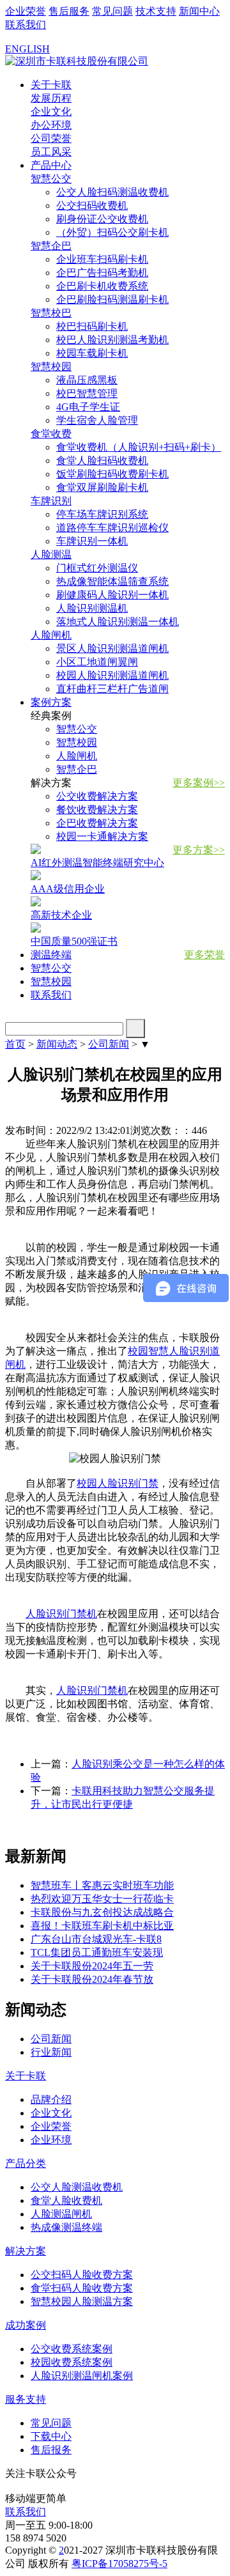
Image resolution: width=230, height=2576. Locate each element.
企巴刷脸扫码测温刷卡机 (112, 299)
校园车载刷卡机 (92, 353)
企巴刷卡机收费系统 (102, 286)
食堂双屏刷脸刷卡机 (102, 487)
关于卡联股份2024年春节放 (92, 1979)
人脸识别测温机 (92, 608)
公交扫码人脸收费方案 (82, 2275)
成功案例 (26, 2325)
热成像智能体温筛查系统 (112, 581)
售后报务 (51, 2450)
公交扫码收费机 (92, 206)
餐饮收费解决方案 (97, 810)
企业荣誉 (26, 11)
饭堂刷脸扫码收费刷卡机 (112, 474)
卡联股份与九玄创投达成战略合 (102, 1912)
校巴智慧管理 (87, 393)
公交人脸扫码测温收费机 (112, 192)
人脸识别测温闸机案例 (82, 2376)
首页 (15, 1044)
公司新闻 (109, 1044)
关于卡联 (51, 85)
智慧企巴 (77, 769)
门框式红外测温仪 (97, 568)
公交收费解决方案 (97, 796)
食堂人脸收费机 (66, 2200)
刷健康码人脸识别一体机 (112, 595)
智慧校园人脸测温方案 (82, 2301)
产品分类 (26, 2163)
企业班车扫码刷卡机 (102, 259)
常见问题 (112, 11)
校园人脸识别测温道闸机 (112, 675)
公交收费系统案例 (72, 2349)
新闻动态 (57, 1044)
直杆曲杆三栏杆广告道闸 (112, 689)
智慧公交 (77, 729)
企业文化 (51, 2113)
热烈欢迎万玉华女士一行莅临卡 (102, 1899)
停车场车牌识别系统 (102, 514)
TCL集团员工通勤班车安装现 (97, 1952)
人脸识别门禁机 (61, 1614)
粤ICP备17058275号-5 (119, 2564)
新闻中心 (199, 11)
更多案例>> (199, 783)
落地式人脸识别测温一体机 (118, 622)
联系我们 (26, 25)
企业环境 (51, 2140)
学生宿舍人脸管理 (97, 420)
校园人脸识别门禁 (118, 1483)
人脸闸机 (77, 756)
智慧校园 (77, 742)
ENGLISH (27, 49)
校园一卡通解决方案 (102, 836)
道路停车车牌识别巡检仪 (112, 528)
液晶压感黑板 (87, 380)
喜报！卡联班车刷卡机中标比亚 (102, 1926)
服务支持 (26, 2399)
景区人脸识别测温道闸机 (112, 648)
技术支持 (156, 11)
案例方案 (51, 702)
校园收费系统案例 (72, 2362)
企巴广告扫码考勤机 (102, 273)
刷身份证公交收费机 (102, 219)
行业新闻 (51, 2052)
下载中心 (51, 2436)
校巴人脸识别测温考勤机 (112, 340)
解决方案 (26, 2251)
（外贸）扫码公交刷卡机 (112, 232)
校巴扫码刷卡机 (92, 326)
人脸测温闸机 (61, 2214)
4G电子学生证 (88, 407)
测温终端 (51, 955)
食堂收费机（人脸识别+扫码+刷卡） (139, 447)
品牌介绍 (51, 2099)
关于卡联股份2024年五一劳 (92, 1966)
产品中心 (51, 165)
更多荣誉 (204, 955)
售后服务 (69, 11)
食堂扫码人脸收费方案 (82, 2288)
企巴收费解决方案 (97, 823)
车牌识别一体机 (92, 541)
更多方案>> (199, 850)
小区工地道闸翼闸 (97, 662)
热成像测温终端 (66, 2227)
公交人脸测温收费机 (77, 2187)
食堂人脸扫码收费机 (102, 461)
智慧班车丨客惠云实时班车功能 (102, 1885)
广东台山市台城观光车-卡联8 (96, 1939)
